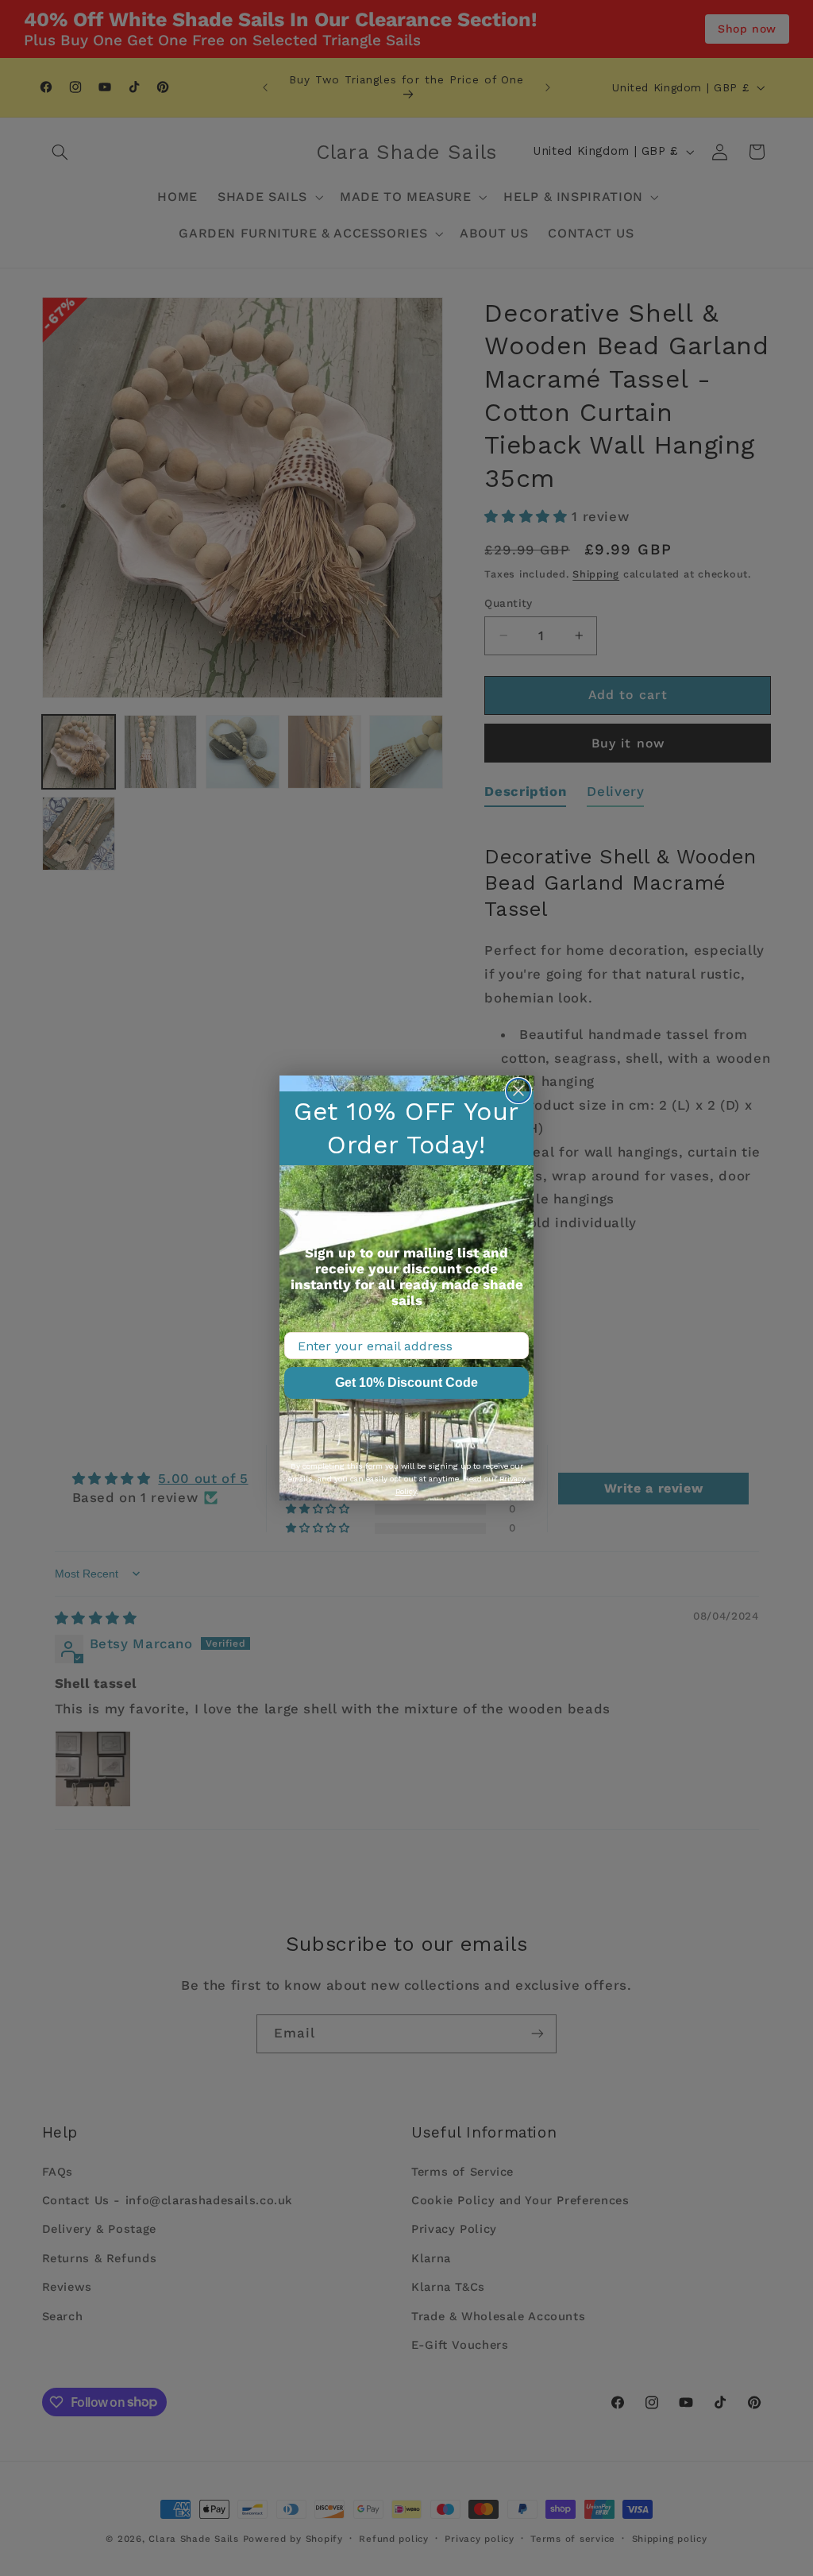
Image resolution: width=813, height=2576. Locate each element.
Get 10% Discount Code (406, 1383)
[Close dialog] (518, 1091)
